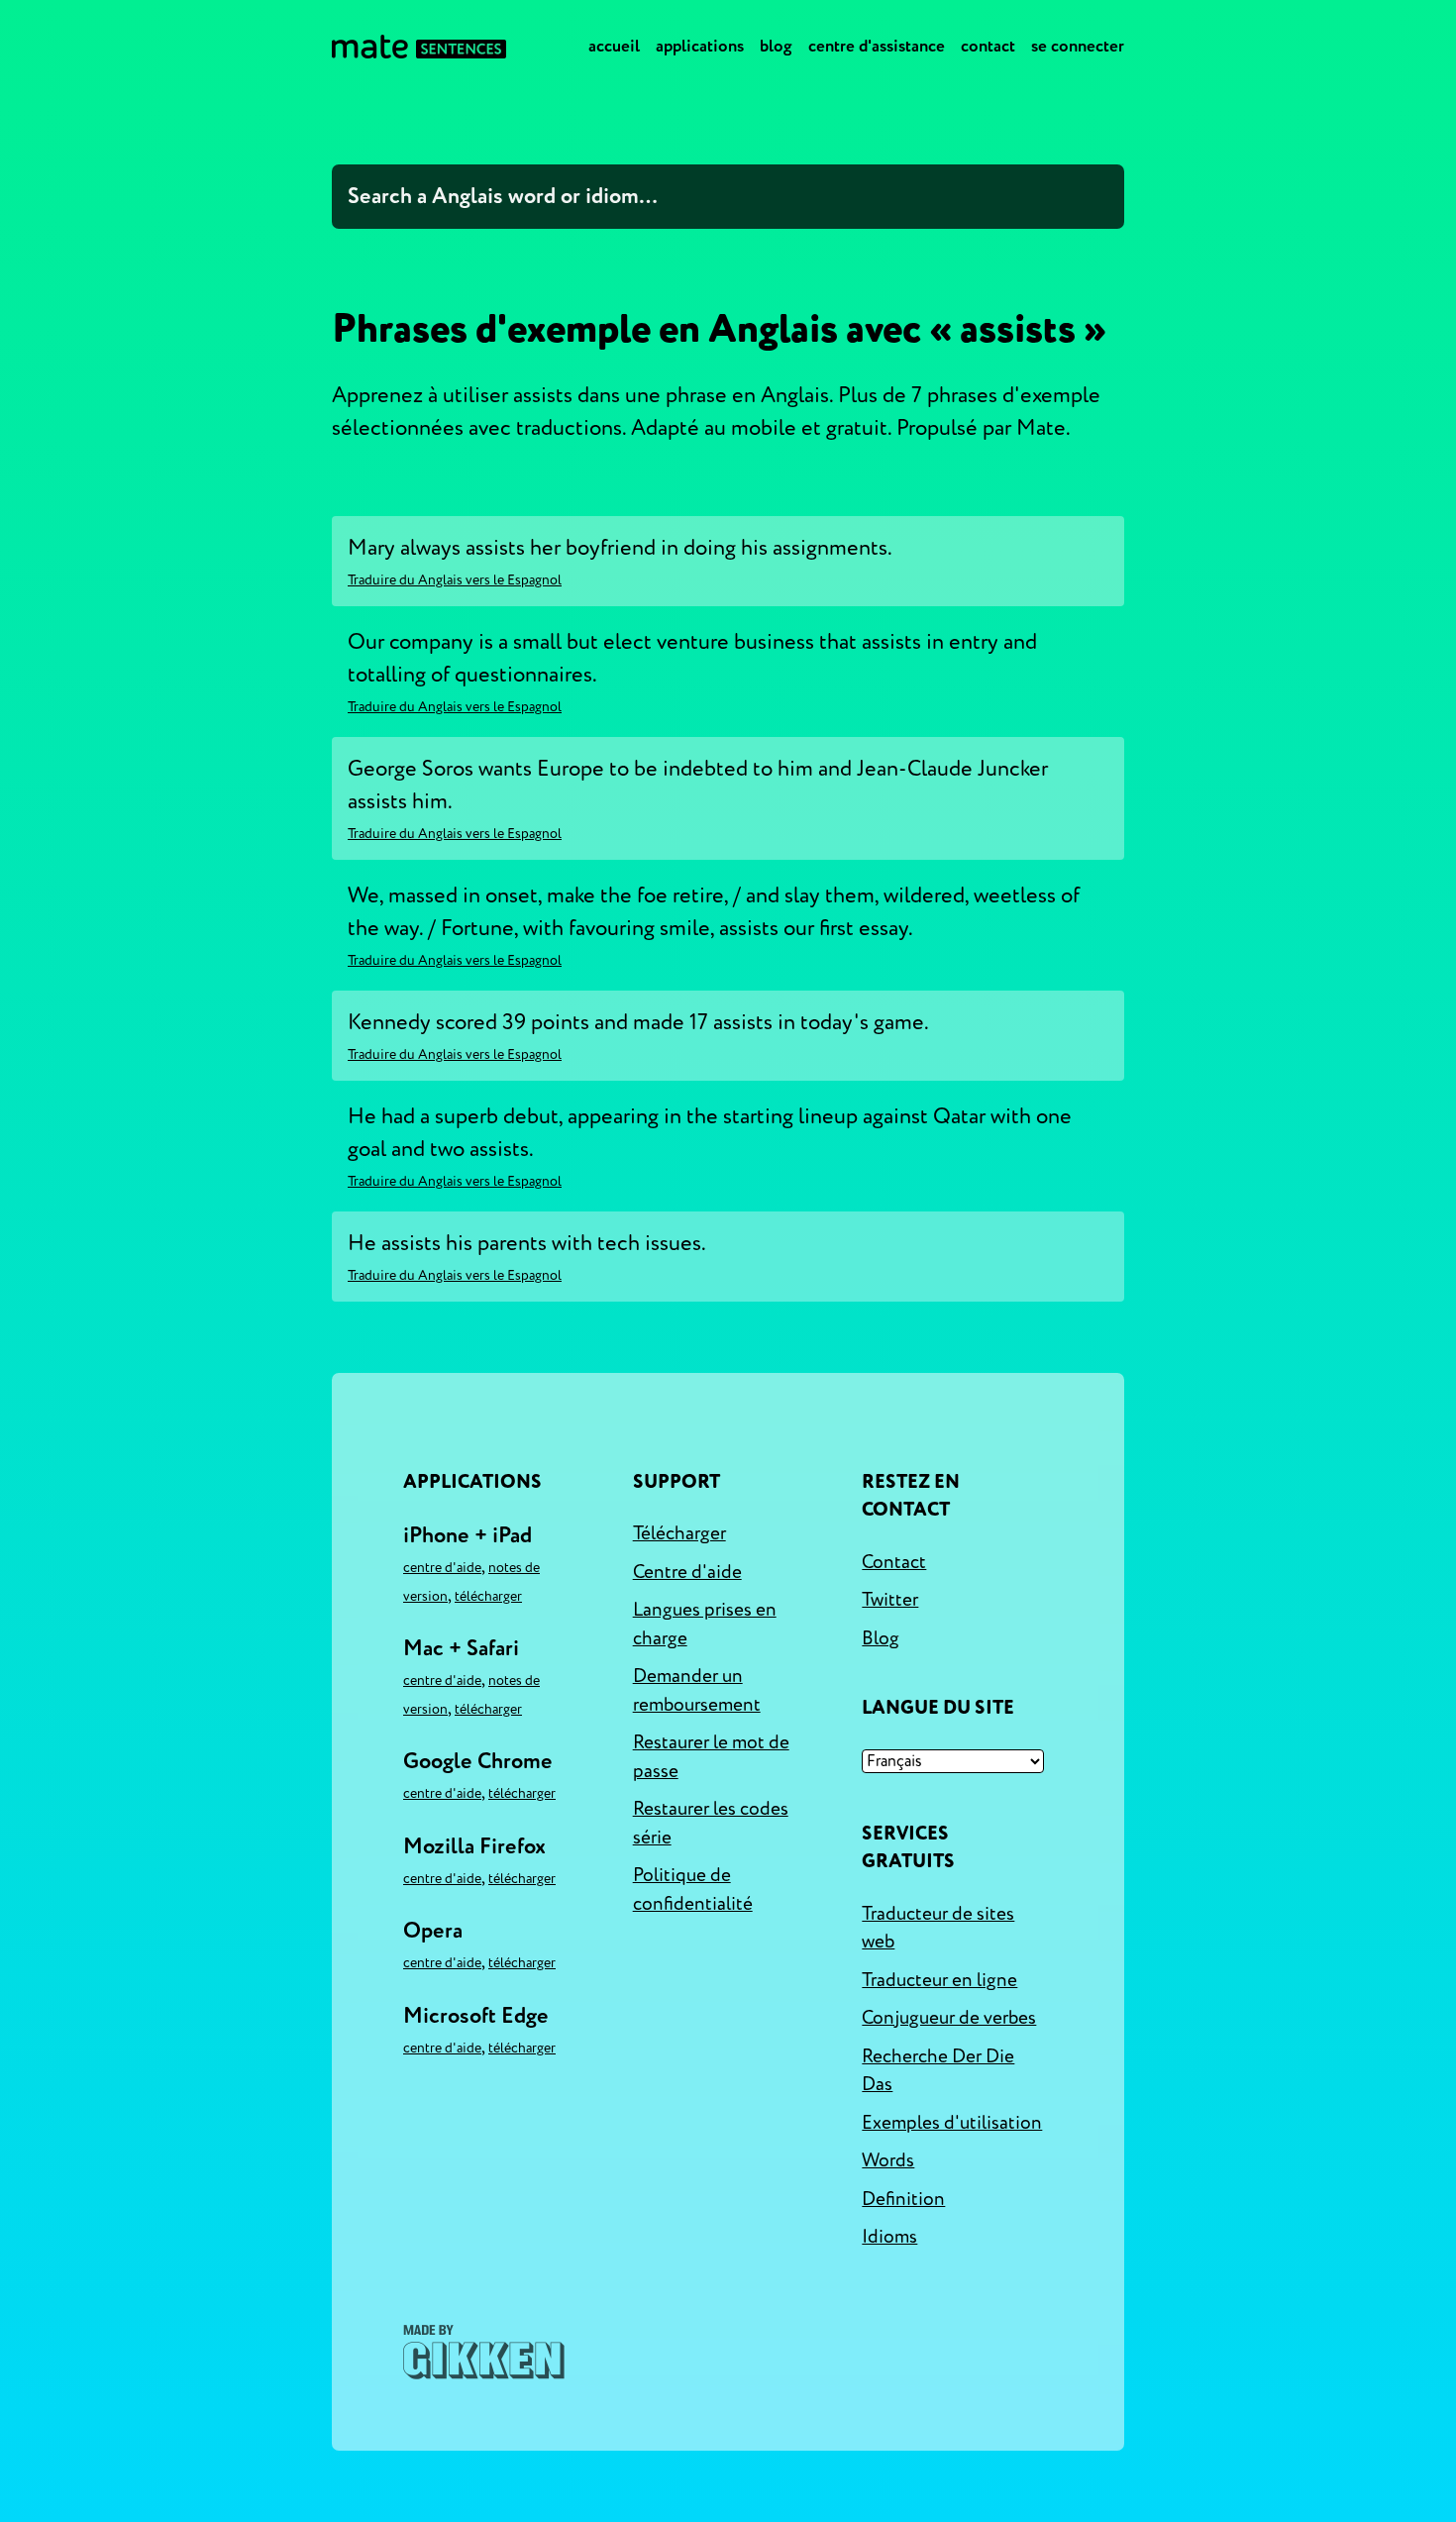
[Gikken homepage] (484, 2352)
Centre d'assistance (877, 46)
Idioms (889, 2237)
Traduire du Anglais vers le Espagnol (455, 580)
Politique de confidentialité (693, 1890)
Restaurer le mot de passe (711, 1757)
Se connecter (1078, 46)
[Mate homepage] (419, 47)
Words (888, 2160)
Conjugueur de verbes (949, 2018)
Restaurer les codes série (711, 1823)
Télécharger (488, 1596)
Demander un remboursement (697, 1690)
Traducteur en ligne (939, 1980)
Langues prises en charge (705, 1624)
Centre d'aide (442, 1568)
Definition (903, 2199)
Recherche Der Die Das (938, 2071)
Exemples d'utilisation (952, 2123)
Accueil (614, 46)
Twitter (890, 1600)
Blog (776, 46)
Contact (988, 46)
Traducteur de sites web (938, 1928)
